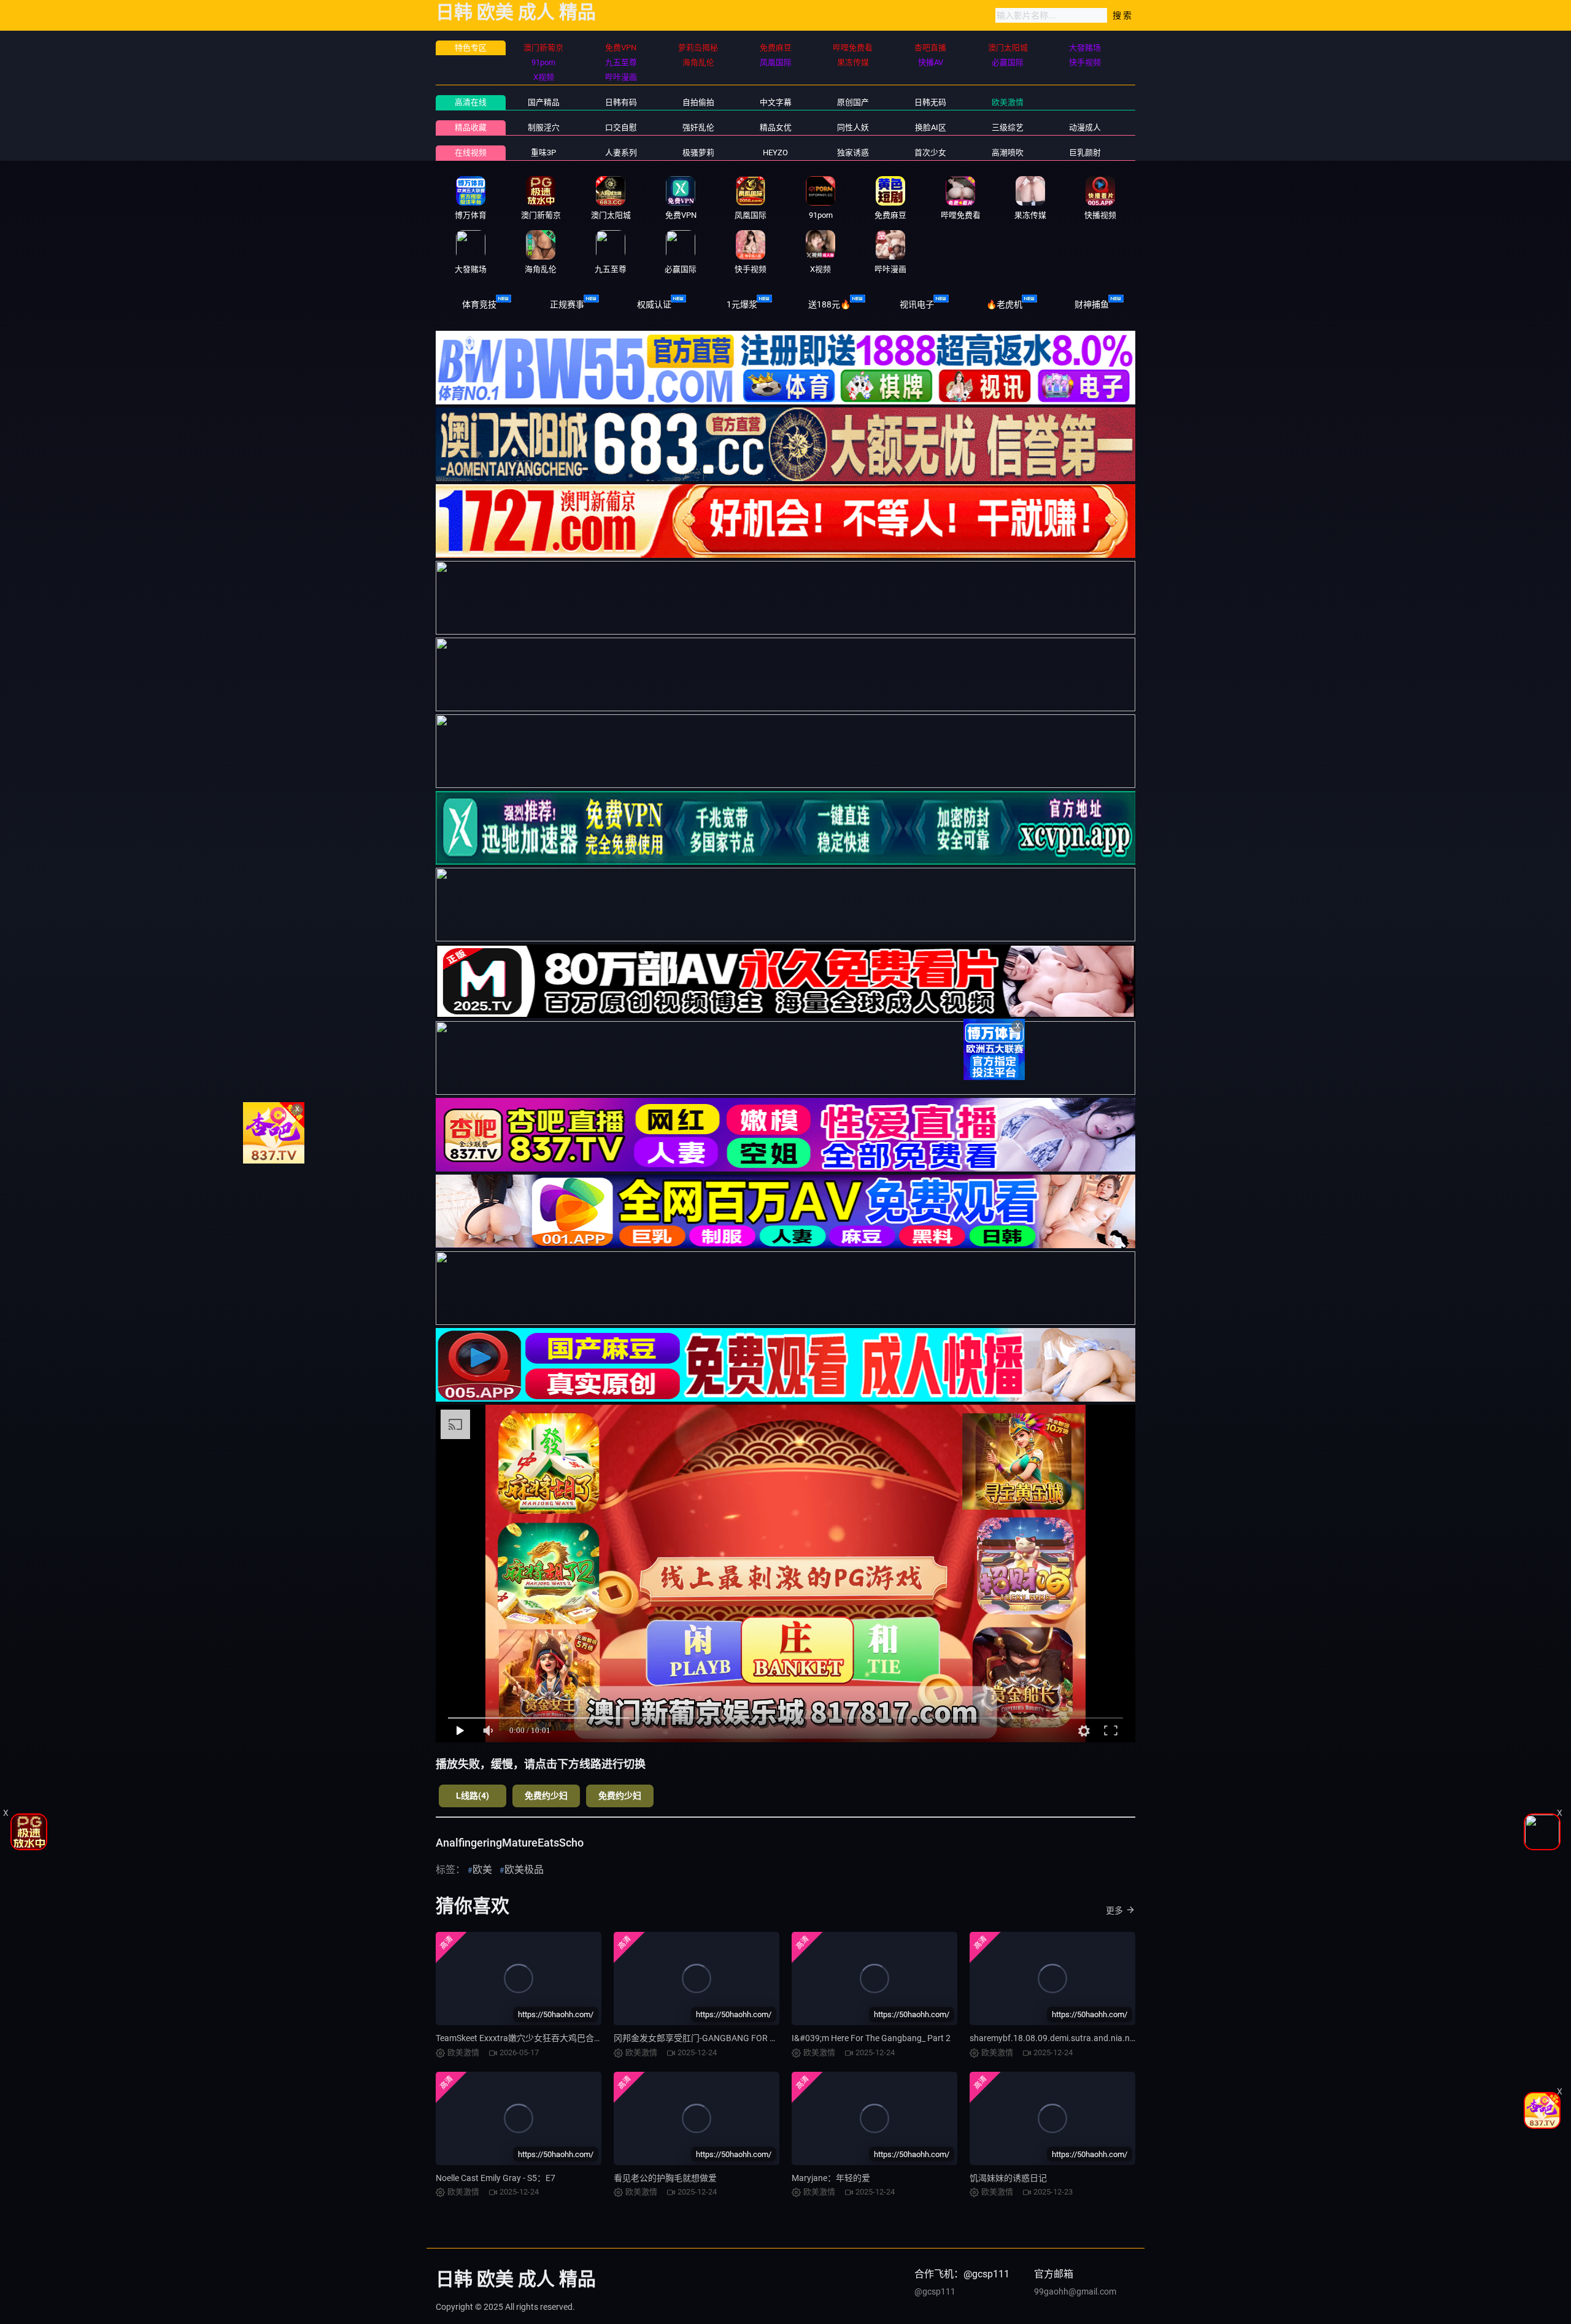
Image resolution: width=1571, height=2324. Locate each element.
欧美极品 (524, 1870)
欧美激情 (1008, 102)
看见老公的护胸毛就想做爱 (665, 2178)
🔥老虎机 (1004, 304)
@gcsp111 (935, 2291)
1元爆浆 (742, 304)
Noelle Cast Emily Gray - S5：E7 (496, 2178)
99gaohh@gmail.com (1075, 2291)
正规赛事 (567, 304)
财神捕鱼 (1092, 304)
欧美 (482, 1870)
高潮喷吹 (1008, 152)
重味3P (543, 152)
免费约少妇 (546, 1796)
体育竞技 (479, 304)
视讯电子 (917, 304)
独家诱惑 (853, 152)
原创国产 (853, 102)
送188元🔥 (829, 304)
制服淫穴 (544, 127)
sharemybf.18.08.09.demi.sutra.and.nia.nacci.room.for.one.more (1094, 2038)
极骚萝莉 (698, 152)
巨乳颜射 (1085, 152)
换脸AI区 (931, 127)
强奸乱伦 (698, 127)
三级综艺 (1008, 127)
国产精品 (544, 102)
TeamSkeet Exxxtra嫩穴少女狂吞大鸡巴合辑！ (523, 2038)
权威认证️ (654, 304)
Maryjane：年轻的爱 (831, 2178)
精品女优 (776, 127)
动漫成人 (1085, 127)
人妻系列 (621, 152)
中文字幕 (776, 102)
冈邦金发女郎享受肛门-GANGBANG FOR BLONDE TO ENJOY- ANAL (742, 2038)
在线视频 (471, 152)
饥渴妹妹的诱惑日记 (1008, 2178)
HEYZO (775, 152)
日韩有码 (621, 102)
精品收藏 (471, 127)
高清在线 (471, 102)
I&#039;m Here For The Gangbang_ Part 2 (871, 2038)
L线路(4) (473, 1796)
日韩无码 (930, 102)
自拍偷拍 (698, 102)
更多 (1114, 1910)
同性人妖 (853, 127)
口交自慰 (621, 127)
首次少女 (930, 152)
